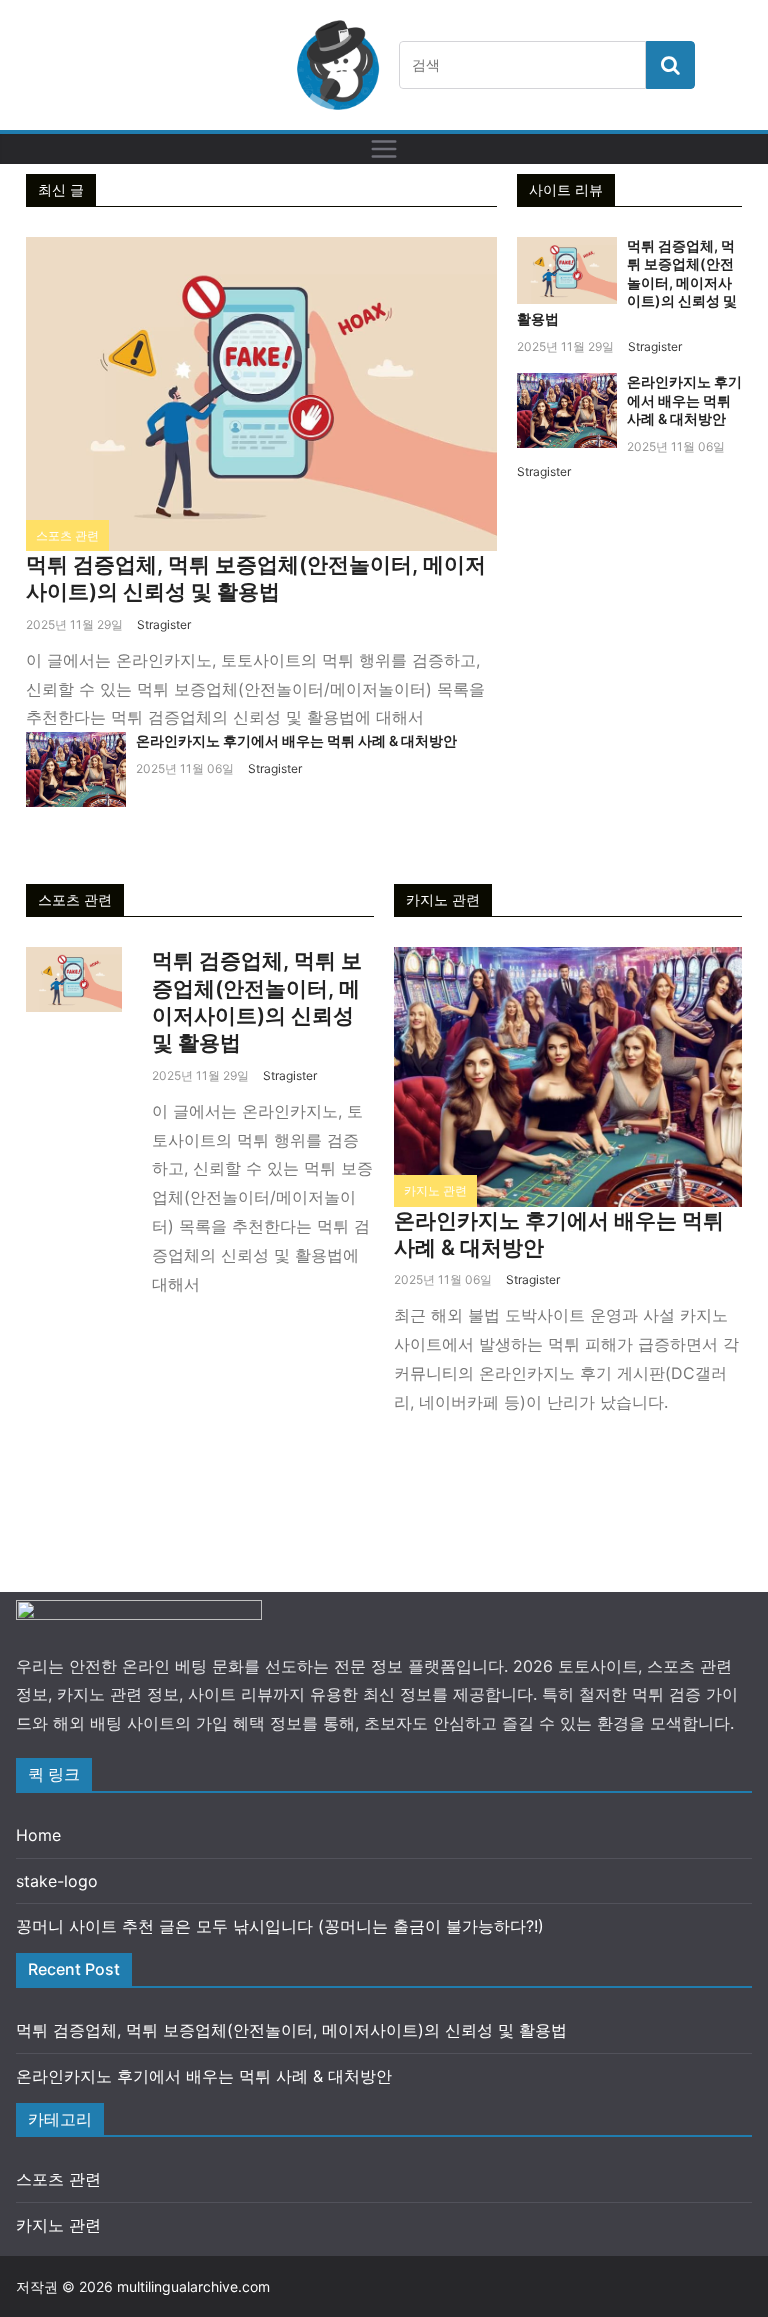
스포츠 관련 (67, 535)
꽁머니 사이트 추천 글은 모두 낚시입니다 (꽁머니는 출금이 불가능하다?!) (280, 1926)
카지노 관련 (435, 1190)
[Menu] (384, 149)
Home (38, 1835)
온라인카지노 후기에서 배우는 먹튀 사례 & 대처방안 (296, 740)
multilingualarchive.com (193, 2286)
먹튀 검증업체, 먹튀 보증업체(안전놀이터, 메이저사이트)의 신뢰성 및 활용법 (627, 282)
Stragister (164, 624)
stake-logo (57, 1881)
